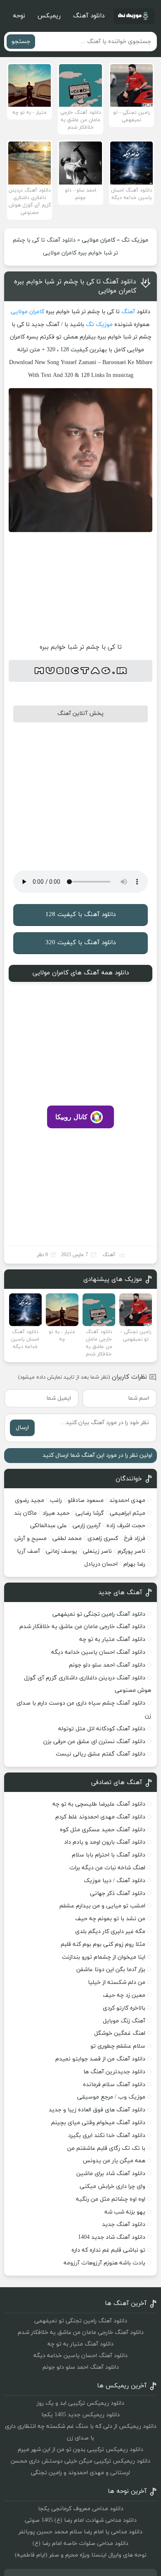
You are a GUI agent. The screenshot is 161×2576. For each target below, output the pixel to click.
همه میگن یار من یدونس (114, 2161)
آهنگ (128, 312)
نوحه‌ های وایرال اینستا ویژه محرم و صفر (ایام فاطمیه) (81, 2555)
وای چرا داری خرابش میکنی (112, 2186)
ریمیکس (49, 16)
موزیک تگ (135, 240)
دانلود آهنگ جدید (124, 2225)
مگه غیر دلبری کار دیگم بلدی (110, 1932)
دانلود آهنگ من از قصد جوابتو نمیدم (100, 2059)
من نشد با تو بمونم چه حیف (110, 1919)
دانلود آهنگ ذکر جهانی (118, 1894)
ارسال (22, 1428)
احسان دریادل (101, 1564)
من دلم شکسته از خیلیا (117, 1982)
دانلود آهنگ (89, 16)
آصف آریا (28, 1551)
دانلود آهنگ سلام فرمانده (114, 2085)
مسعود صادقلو (86, 1500)
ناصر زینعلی (97, 1551)
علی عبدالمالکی (49, 1526)
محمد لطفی (67, 1539)
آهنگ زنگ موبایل (124, 2021)
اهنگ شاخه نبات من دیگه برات (107, 1868)
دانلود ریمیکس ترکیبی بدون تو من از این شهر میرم (80, 2450)
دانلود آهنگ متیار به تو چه (112, 1639)
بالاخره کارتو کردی (124, 2008)
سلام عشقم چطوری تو (118, 2046)
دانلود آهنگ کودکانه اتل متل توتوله (102, 1729)
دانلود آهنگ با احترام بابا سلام (109, 1855)
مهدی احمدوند (127, 1500)
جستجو (21, 42)
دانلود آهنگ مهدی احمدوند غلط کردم (100, 1817)
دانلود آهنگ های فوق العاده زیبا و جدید (97, 2110)
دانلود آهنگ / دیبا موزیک (115, 1881)
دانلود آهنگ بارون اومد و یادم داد (105, 1842)
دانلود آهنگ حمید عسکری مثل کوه (103, 1830)
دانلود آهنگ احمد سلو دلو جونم (107, 1665)
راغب (56, 1500)
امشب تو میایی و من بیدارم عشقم (102, 1906)
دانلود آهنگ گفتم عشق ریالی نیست (101, 1754)
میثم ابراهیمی (128, 1513)
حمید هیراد (56, 1513)
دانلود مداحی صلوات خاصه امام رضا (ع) (80, 2544)
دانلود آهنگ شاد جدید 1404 (112, 2237)
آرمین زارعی (87, 1526)
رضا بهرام (134, 1564)
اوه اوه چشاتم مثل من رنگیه (111, 2199)
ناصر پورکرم (131, 1551)
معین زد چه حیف (124, 1995)
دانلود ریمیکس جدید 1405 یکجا (80, 2415)
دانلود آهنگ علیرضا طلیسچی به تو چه (99, 1804)
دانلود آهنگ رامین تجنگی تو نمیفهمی (99, 1614)
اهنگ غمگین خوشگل (120, 2033)
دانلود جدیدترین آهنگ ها (114, 2072)
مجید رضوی (30, 1500)
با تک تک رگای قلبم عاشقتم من (106, 2148)
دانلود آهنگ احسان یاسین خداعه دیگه (98, 1652)
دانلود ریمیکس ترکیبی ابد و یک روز (80, 2403)
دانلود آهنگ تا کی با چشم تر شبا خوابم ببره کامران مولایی (75, 286)
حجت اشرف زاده (126, 1526)
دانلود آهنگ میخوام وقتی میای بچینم (98, 2123)
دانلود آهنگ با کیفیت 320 (80, 943)
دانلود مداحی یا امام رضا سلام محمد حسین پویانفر (80, 2532)
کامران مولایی (98, 240)
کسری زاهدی (103, 1539)
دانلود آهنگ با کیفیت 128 (80, 915)
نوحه (19, 16)
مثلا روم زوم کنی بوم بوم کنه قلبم (103, 1944)
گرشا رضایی (90, 1513)
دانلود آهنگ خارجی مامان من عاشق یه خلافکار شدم (82, 1627)
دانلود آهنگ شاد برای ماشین (111, 2174)
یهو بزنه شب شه (125, 2212)
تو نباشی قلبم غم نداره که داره (108, 2250)
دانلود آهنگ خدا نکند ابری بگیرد (107, 2136)
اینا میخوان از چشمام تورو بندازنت (104, 1957)
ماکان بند (25, 1513)
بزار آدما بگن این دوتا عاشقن (111, 1970)
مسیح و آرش (31, 1539)
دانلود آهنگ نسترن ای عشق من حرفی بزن (94, 1742)
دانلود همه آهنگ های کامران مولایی (81, 973)
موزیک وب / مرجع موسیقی (110, 2097)
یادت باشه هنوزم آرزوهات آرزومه (104, 2263)
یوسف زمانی (62, 1551)
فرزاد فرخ (135, 1539)
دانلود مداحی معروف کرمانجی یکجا (81, 2509)
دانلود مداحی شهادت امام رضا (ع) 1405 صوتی (81, 2520)
